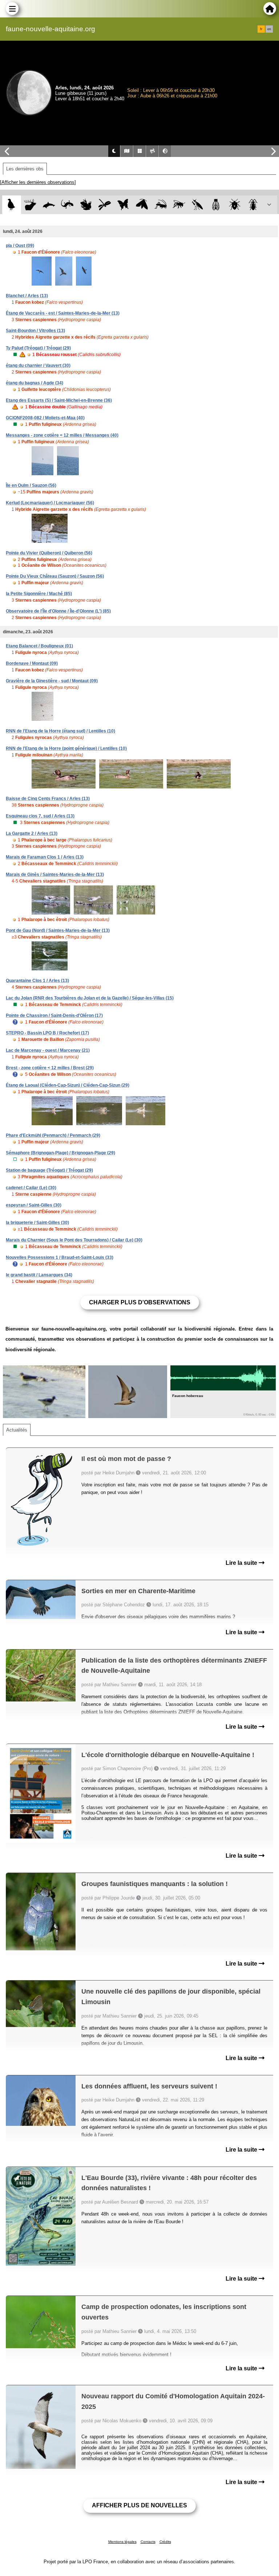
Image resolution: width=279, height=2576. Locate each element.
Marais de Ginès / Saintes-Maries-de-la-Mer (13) (55, 875)
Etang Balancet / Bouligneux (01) (39, 646)
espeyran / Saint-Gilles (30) (34, 1205)
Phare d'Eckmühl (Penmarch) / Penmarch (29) (53, 1135)
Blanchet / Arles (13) (27, 296)
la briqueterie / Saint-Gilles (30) (37, 1223)
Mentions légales (122, 2542)
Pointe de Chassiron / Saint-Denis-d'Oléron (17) (54, 1016)
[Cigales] (216, 205)
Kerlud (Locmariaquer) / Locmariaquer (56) (50, 503)
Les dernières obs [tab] (25, 169)
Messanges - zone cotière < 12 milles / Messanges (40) (62, 435)
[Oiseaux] (11, 205)
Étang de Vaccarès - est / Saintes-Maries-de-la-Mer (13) (63, 313)
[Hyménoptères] (179, 205)
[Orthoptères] (160, 205)
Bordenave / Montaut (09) (32, 663)
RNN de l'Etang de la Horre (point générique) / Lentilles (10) (66, 748)
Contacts (148, 2542)
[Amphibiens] (86, 205)
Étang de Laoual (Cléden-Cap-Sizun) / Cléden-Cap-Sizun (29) (68, 1085)
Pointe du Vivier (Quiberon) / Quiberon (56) (49, 553)
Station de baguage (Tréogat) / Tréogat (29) (49, 1170)
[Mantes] (197, 205)
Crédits (165, 2542)
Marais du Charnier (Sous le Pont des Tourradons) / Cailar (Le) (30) (74, 1240)
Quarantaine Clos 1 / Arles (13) (37, 981)
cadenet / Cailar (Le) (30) (31, 1188)
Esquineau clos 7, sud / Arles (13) (40, 816)
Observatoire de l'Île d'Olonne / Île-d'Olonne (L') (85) (58, 611)
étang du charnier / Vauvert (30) (38, 366)
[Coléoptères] (253, 205)
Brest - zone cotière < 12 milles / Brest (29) (50, 1068)
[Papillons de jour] (123, 205)
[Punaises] (235, 205)
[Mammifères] (30, 205)
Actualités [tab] (17, 1430)
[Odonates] (104, 205)
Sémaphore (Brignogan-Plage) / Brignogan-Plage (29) (60, 1153)
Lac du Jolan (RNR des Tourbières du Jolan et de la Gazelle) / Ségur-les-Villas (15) (90, 998)
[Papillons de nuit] (142, 205)
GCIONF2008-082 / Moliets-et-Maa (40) (45, 418)
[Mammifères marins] (49, 205)
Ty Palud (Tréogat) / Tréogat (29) (38, 348)
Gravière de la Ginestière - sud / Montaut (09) (52, 681)
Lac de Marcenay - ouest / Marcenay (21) (48, 1050)
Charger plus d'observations (140, 1302)
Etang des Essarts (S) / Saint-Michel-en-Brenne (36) (59, 400)
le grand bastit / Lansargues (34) (39, 1275)
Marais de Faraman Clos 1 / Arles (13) (45, 857)
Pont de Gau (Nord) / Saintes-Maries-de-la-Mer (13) (58, 930)
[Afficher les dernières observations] (38, 182)
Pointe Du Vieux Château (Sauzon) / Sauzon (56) (55, 576)
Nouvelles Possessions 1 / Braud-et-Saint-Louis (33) (60, 1257)
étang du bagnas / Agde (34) (35, 383)
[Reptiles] (67, 205)
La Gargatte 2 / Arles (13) (32, 833)
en (269, 29)
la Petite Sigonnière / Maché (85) (39, 594)
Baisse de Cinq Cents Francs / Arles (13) (48, 799)
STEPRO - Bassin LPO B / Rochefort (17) (47, 1033)
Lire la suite (242, 1563)
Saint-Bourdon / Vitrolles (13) (35, 331)
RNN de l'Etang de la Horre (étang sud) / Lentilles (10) (60, 731)
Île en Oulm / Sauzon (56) (31, 485)
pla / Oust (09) (20, 246)
